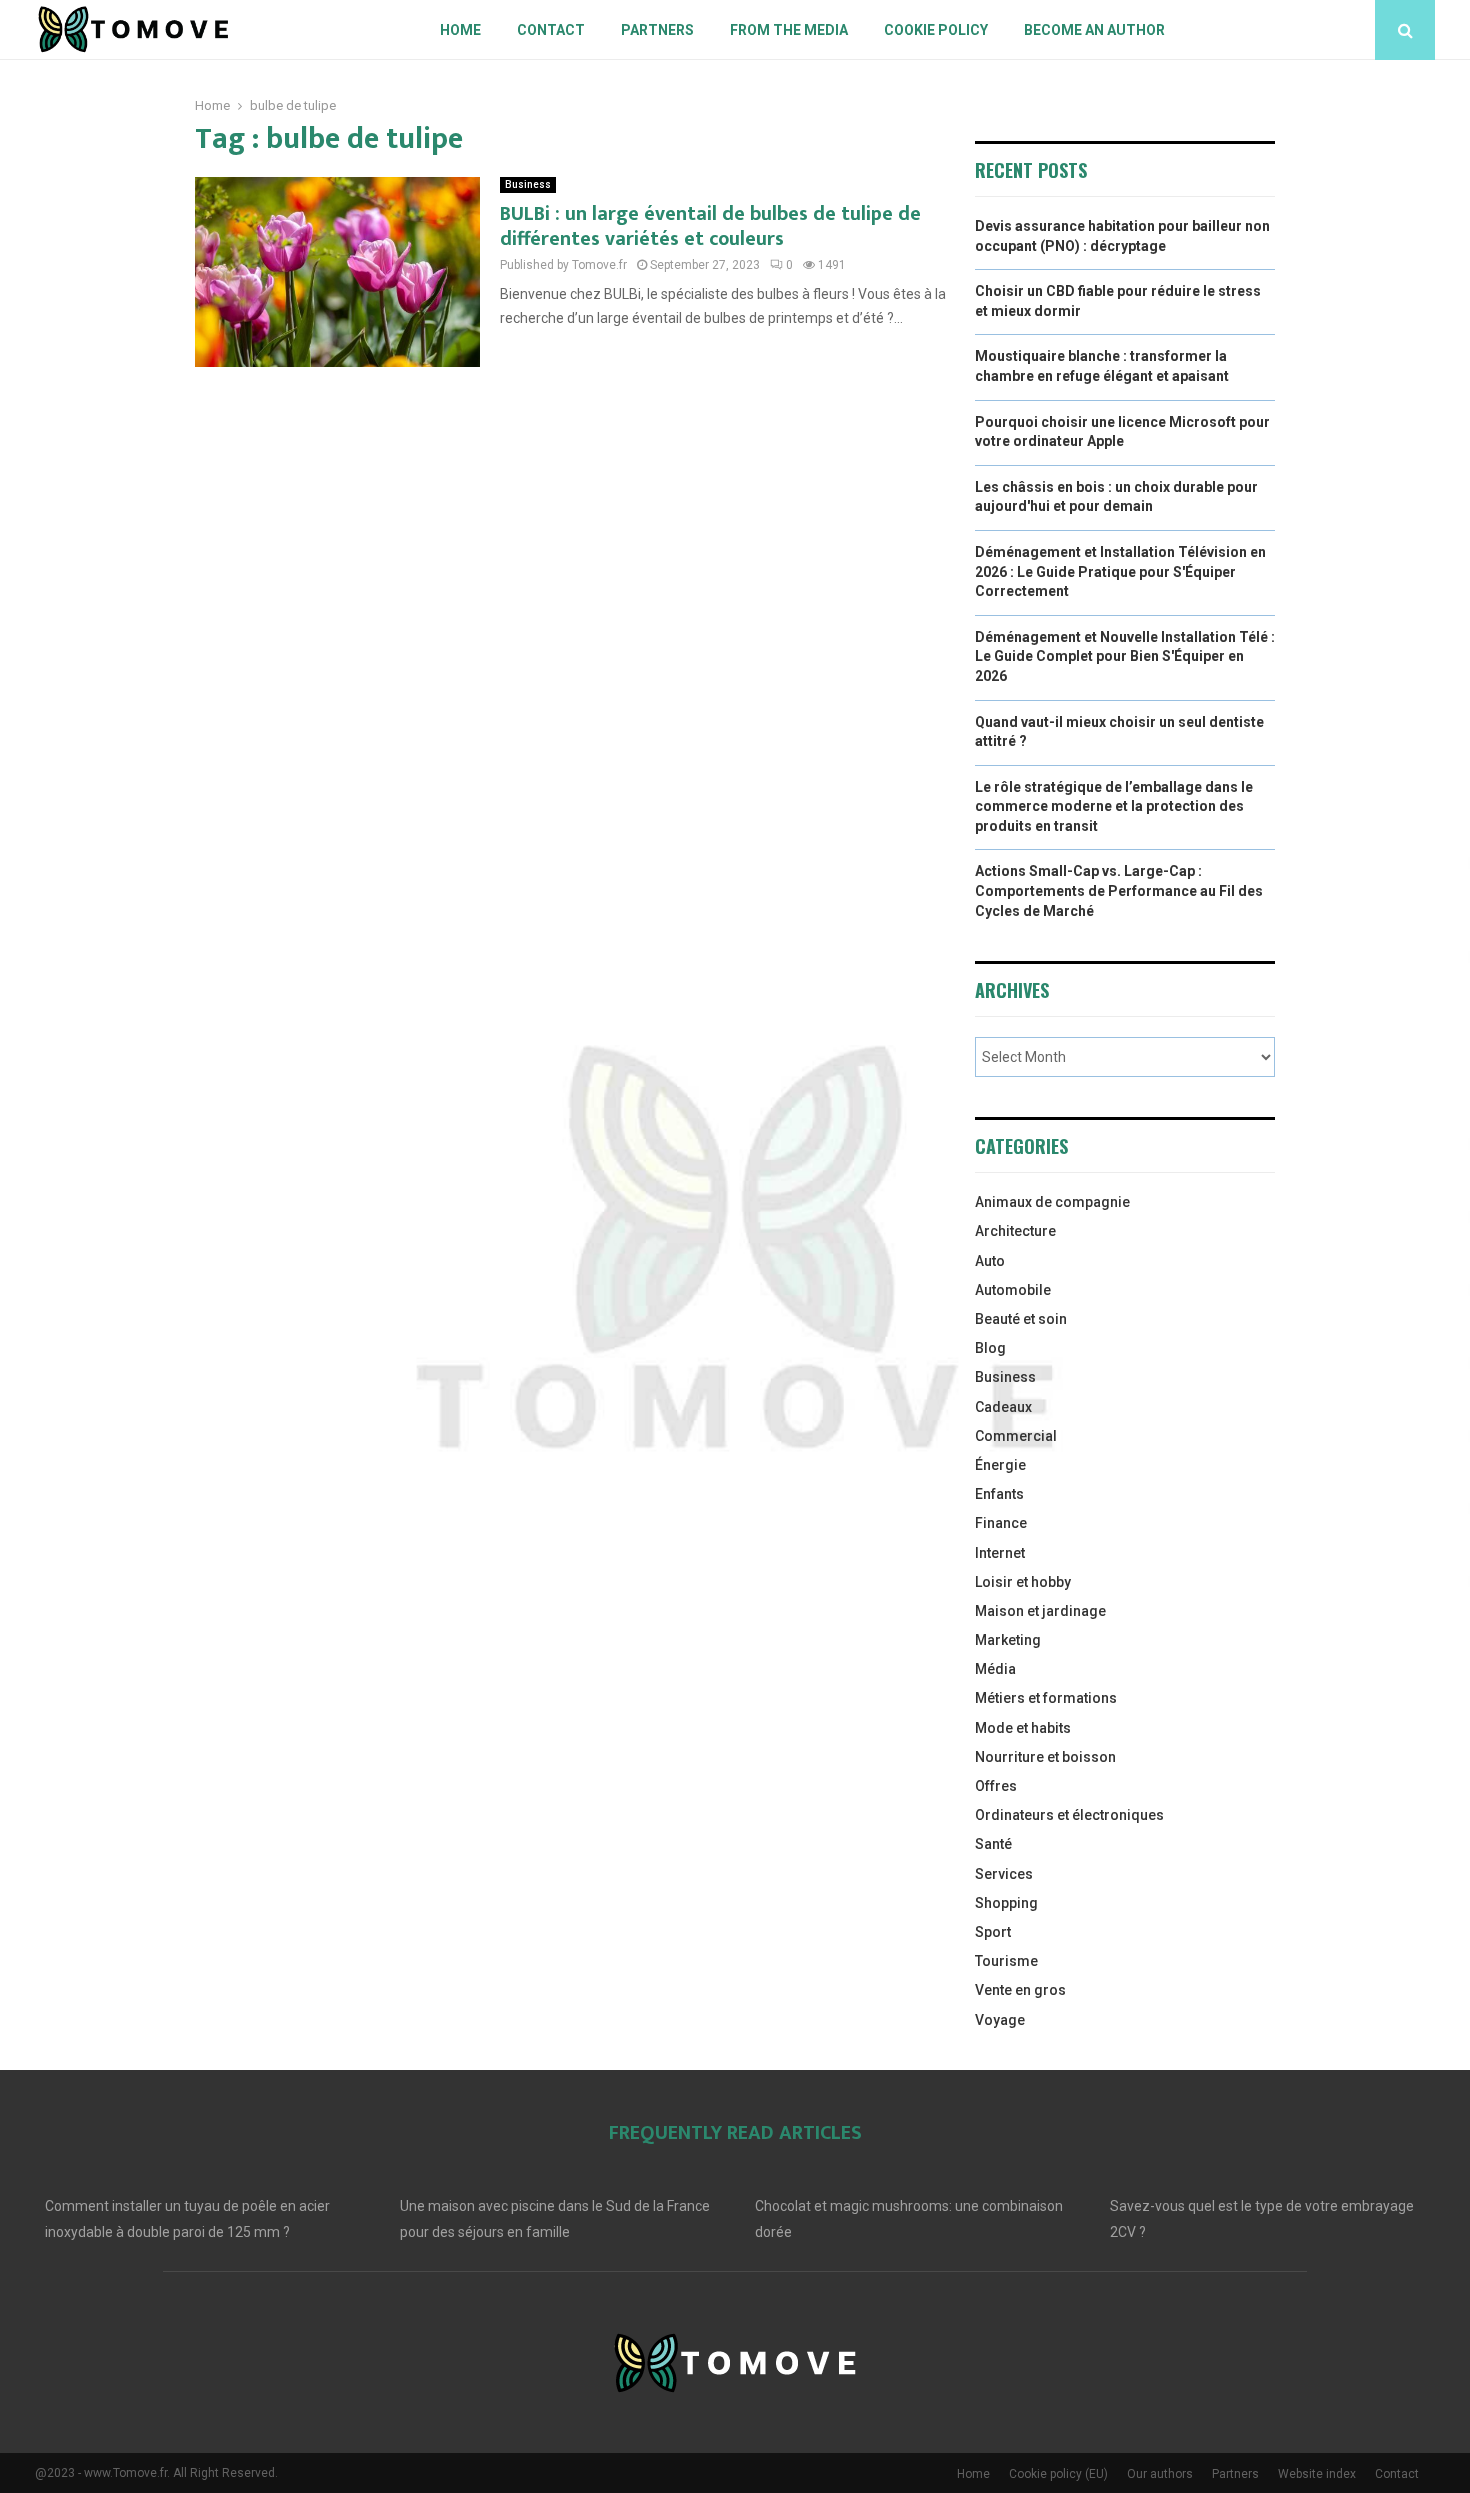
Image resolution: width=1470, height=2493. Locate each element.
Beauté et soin (1021, 1319)
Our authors (1160, 2474)
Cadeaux (1003, 1407)
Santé (993, 1844)
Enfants (999, 1494)
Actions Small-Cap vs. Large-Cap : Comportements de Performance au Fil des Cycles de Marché (1119, 890)
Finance (1001, 1523)
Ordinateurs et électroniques (1069, 1815)
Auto (990, 1261)
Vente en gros (1020, 1990)
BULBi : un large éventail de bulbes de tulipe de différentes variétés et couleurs (710, 226)
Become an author (1094, 30)
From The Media (789, 30)
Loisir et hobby (1023, 1582)
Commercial (1016, 1436)
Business (528, 184)
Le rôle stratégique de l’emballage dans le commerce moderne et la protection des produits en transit (1114, 806)
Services (1004, 1874)
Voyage (1000, 2020)
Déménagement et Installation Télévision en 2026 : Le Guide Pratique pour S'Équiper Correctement (1120, 571)
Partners (657, 30)
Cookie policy (936, 30)
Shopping (1006, 1903)
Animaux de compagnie (1052, 1202)
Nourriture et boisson (1045, 1757)
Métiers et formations (1046, 1698)
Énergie (1000, 1465)
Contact (551, 30)
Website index (1317, 2474)
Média (995, 1669)
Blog (990, 1348)
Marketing (1008, 1640)
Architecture (1015, 1231)
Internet (1000, 1553)
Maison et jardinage (1040, 1611)
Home (460, 30)
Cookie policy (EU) (1058, 2474)
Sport (993, 1932)
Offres (996, 1786)
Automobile (1013, 1290)
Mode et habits (1023, 1728)
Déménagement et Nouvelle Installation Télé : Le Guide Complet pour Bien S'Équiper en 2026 (1125, 656)
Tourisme (1006, 1961)
